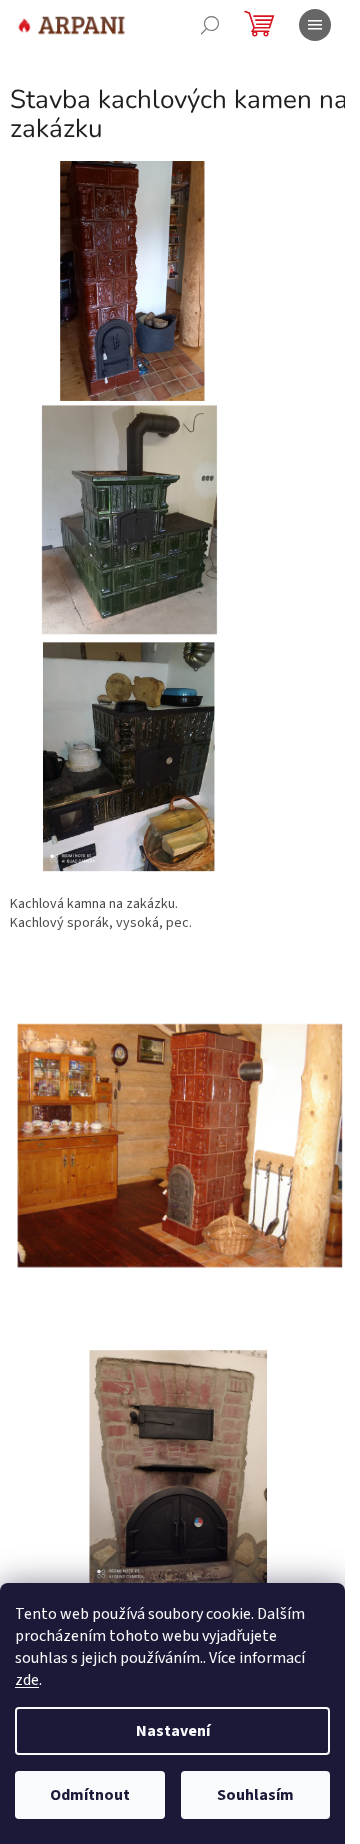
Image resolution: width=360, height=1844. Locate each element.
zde (27, 1680)
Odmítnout (90, 1795)
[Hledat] (210, 25)
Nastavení (173, 1731)
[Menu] (315, 25)
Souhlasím (255, 1795)
